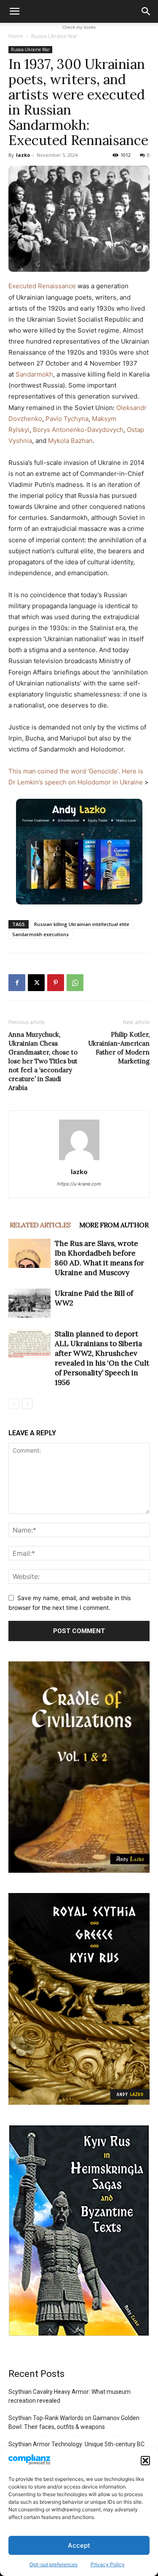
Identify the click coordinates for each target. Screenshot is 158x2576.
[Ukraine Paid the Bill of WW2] (29, 1303)
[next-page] (27, 1404)
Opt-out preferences (54, 2564)
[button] (145, 2461)
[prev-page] (14, 1404)
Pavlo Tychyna (67, 419)
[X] (36, 983)
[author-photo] (79, 1160)
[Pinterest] (56, 983)
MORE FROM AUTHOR (114, 1225)
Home (16, 36)
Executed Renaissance (43, 286)
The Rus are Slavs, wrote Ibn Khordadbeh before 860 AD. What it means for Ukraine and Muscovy (99, 1258)
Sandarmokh (34, 374)
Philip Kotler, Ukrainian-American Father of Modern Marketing (119, 1048)
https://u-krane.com (79, 1184)
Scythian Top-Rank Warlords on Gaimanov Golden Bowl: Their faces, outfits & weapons (74, 2422)
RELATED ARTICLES (40, 1225)
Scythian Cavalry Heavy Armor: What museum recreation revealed (70, 2396)
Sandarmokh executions (40, 934)
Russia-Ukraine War (54, 36)
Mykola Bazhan (70, 441)
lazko (23, 155)
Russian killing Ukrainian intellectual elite (82, 924)
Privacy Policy (108, 2564)
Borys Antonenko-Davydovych (78, 430)
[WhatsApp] (75, 983)
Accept (79, 2545)
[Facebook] (17, 983)
